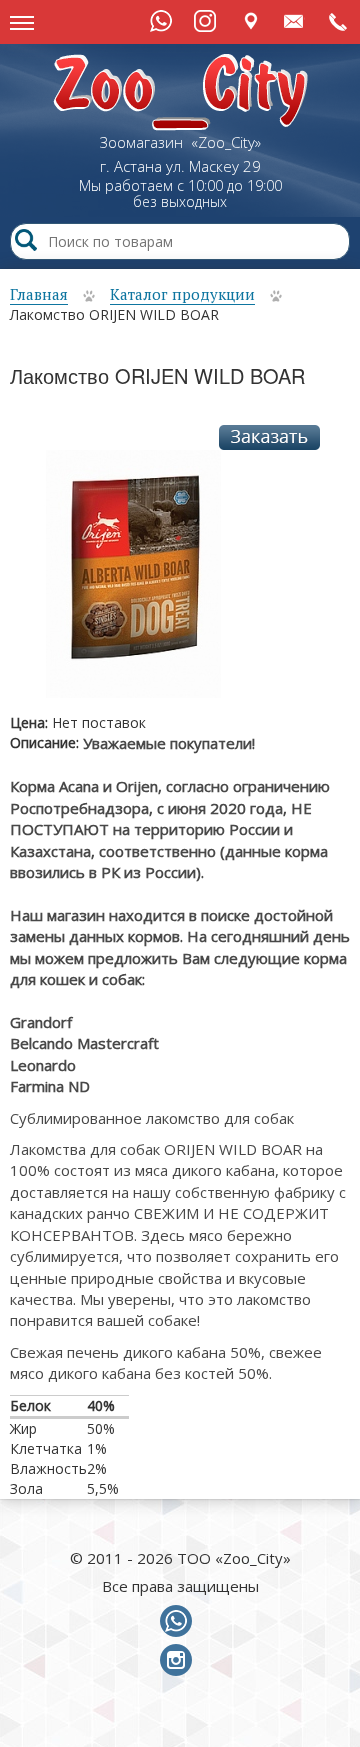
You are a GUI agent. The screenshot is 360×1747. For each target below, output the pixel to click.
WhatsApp (161, 21)
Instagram (205, 21)
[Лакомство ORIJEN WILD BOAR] (134, 580)
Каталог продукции (182, 294)
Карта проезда (250, 20)
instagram (180, 1661)
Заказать (269, 437)
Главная (39, 294)
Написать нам (294, 20)
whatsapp (180, 1622)
